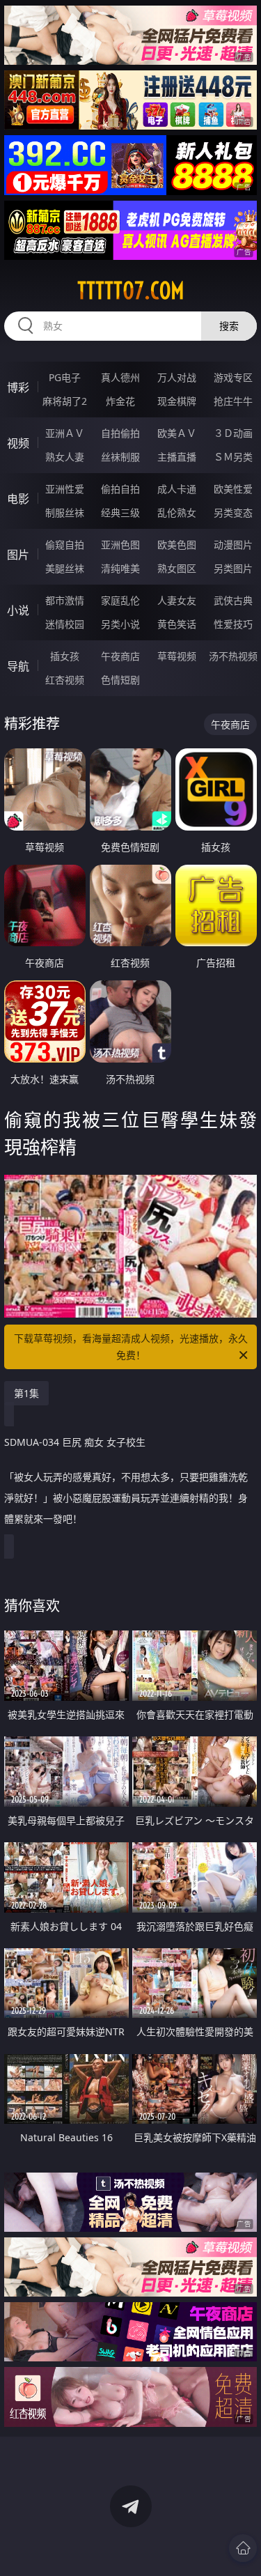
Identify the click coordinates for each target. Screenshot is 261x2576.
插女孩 (65, 656)
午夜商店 (120, 656)
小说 (18, 610)
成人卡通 (177, 489)
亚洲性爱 (65, 489)
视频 (18, 443)
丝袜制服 (120, 457)
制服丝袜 (65, 512)
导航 (18, 666)
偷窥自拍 (65, 545)
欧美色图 (177, 545)
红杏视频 (65, 680)
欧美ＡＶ (177, 433)
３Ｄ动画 (233, 433)
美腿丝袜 (65, 568)
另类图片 (233, 568)
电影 (18, 499)
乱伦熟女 (177, 512)
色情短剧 (120, 680)
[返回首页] (243, 2548)
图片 (18, 555)
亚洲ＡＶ (65, 433)
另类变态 (233, 512)
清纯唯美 (120, 568)
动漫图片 (233, 545)
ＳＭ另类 (233, 457)
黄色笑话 (177, 624)
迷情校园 (65, 624)
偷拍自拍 (120, 489)
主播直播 (177, 457)
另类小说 (120, 624)
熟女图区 (177, 568)
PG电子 (65, 377)
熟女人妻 (65, 457)
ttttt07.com (131, 291)
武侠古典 (233, 600)
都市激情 (65, 600)
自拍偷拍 (120, 433)
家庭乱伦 (120, 600)
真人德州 (120, 377)
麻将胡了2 (65, 401)
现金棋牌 (177, 401)
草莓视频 (177, 656)
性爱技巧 (233, 624)
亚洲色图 (120, 545)
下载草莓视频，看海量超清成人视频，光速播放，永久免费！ (131, 1347)
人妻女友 (177, 600)
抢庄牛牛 (233, 401)
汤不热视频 (233, 656)
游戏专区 (233, 377)
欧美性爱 (233, 489)
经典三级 (120, 512)
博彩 (18, 387)
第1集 (26, 1393)
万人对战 (177, 377)
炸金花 (120, 401)
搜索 (229, 326)
